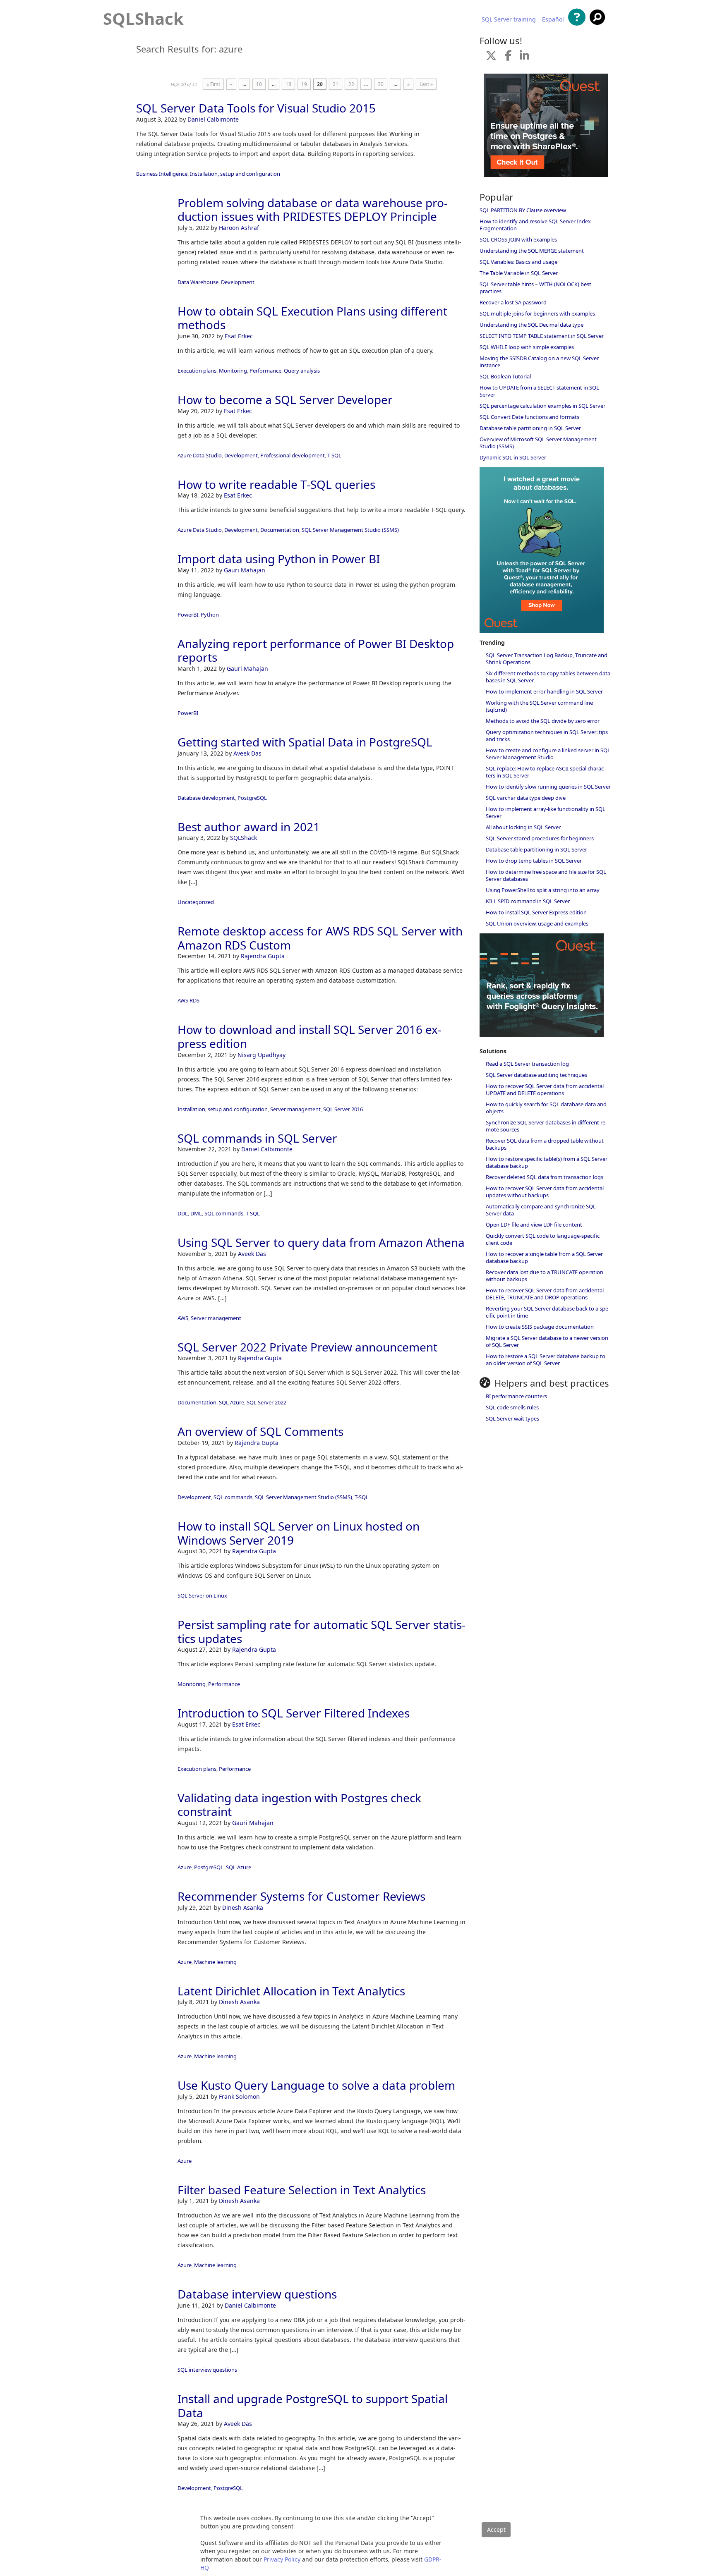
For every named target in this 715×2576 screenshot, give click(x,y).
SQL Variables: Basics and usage (518, 262)
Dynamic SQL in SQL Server (513, 457)
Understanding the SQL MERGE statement (532, 251)
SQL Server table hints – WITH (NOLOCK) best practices (535, 288)
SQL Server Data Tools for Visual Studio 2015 (256, 108)
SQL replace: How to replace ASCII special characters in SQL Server (546, 772)
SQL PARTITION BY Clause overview (523, 210)
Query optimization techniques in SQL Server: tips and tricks (547, 735)
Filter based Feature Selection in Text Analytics (302, 2190)
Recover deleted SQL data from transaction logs (545, 1177)
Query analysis (302, 371)
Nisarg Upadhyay (262, 1055)
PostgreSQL (252, 798)
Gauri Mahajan (245, 570)
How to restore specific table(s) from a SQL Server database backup (547, 1162)
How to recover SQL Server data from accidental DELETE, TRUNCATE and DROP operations (545, 1294)
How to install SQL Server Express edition (536, 912)
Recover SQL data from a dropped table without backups (545, 1144)
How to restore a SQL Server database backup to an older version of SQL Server (546, 1360)
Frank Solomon (239, 2096)
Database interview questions (257, 2294)
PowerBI (188, 615)
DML (196, 1213)
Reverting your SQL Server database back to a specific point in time (548, 1312)
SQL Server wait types (512, 1418)
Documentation (280, 530)
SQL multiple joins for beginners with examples (537, 313)
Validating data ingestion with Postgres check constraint (299, 1805)
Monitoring (233, 371)
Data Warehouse (198, 282)
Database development (206, 798)
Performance (265, 371)
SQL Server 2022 (266, 1402)
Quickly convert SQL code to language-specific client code (543, 1239)
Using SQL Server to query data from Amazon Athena (321, 1242)
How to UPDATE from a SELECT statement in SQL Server (539, 391)
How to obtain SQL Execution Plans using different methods (312, 318)
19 (304, 84)
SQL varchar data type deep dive (526, 798)
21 (336, 84)
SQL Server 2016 (343, 1109)
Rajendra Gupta (263, 956)
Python (210, 615)
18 (288, 84)
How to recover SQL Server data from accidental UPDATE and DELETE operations (545, 1089)
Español (553, 19)
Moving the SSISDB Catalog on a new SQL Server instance (539, 362)
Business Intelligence (162, 174)
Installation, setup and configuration (235, 174)
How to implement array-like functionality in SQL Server (546, 812)
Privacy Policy (282, 2559)
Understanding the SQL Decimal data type (531, 325)
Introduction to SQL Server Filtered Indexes (294, 1713)
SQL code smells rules (512, 1407)
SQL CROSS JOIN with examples (518, 239)
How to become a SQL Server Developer (285, 399)
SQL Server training (509, 19)
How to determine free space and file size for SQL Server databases (546, 875)
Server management (295, 1109)
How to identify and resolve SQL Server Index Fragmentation (535, 225)
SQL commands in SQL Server (257, 1138)
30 (381, 84)
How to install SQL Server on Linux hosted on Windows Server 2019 (299, 1533)
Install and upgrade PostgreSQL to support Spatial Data (313, 2406)
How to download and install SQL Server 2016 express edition (310, 1036)
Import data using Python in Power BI (279, 559)
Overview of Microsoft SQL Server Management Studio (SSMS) (538, 443)
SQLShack (143, 18)
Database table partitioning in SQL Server (530, 428)
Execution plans (197, 371)
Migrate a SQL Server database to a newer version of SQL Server (547, 1341)
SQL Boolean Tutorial (505, 376)
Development (238, 282)
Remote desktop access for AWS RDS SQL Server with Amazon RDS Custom (320, 938)
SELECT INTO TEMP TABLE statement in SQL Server (542, 336)
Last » (426, 84)
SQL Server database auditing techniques (536, 1075)
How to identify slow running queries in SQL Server (548, 787)
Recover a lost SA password (513, 302)
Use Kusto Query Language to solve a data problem (316, 2085)
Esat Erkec (239, 336)
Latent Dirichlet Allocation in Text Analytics (291, 1991)
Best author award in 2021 (249, 827)
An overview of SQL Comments (260, 1431)
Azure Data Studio (200, 455)
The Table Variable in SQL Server (519, 273)
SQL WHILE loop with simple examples (527, 347)
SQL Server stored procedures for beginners (540, 838)
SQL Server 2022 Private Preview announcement (307, 1347)
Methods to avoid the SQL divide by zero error (543, 721)
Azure (185, 1867)
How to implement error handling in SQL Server (544, 691)
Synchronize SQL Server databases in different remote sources (546, 1126)
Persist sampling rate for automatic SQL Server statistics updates (322, 1631)
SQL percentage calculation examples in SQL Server (542, 406)
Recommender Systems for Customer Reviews (301, 1896)
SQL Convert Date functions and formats (529, 417)
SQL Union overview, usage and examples (537, 923)
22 (351, 84)
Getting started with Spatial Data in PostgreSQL (305, 742)
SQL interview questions (207, 2370)
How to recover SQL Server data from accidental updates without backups (545, 1192)
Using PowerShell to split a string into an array (543, 890)
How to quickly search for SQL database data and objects (546, 1108)
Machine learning (215, 1962)
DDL (183, 1213)
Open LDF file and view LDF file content (534, 1225)
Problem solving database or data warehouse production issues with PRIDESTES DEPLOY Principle (313, 210)
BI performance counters (516, 1396)
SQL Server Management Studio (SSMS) (350, 530)
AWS (183, 1318)
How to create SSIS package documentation (540, 1327)
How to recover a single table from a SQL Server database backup (544, 1257)
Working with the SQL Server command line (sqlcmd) (539, 706)
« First (213, 84)
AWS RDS (188, 1000)
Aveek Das (247, 753)
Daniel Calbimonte (213, 119)
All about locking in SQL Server (523, 827)
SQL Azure (232, 1402)
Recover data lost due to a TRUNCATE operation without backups (545, 1276)
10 (259, 84)
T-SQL (334, 455)
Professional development (293, 455)
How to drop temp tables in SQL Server (534, 861)
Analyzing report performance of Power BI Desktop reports (316, 651)
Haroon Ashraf (239, 228)
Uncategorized (196, 902)
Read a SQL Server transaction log (527, 1064)
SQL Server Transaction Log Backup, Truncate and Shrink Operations (547, 659)
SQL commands (224, 1213)
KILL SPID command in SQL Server (528, 901)
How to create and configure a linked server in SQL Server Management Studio (548, 754)
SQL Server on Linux (202, 1595)
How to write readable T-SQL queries (276, 484)
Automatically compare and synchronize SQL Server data (541, 1210)
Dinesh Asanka (243, 1907)
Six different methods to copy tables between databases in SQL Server (549, 677)
